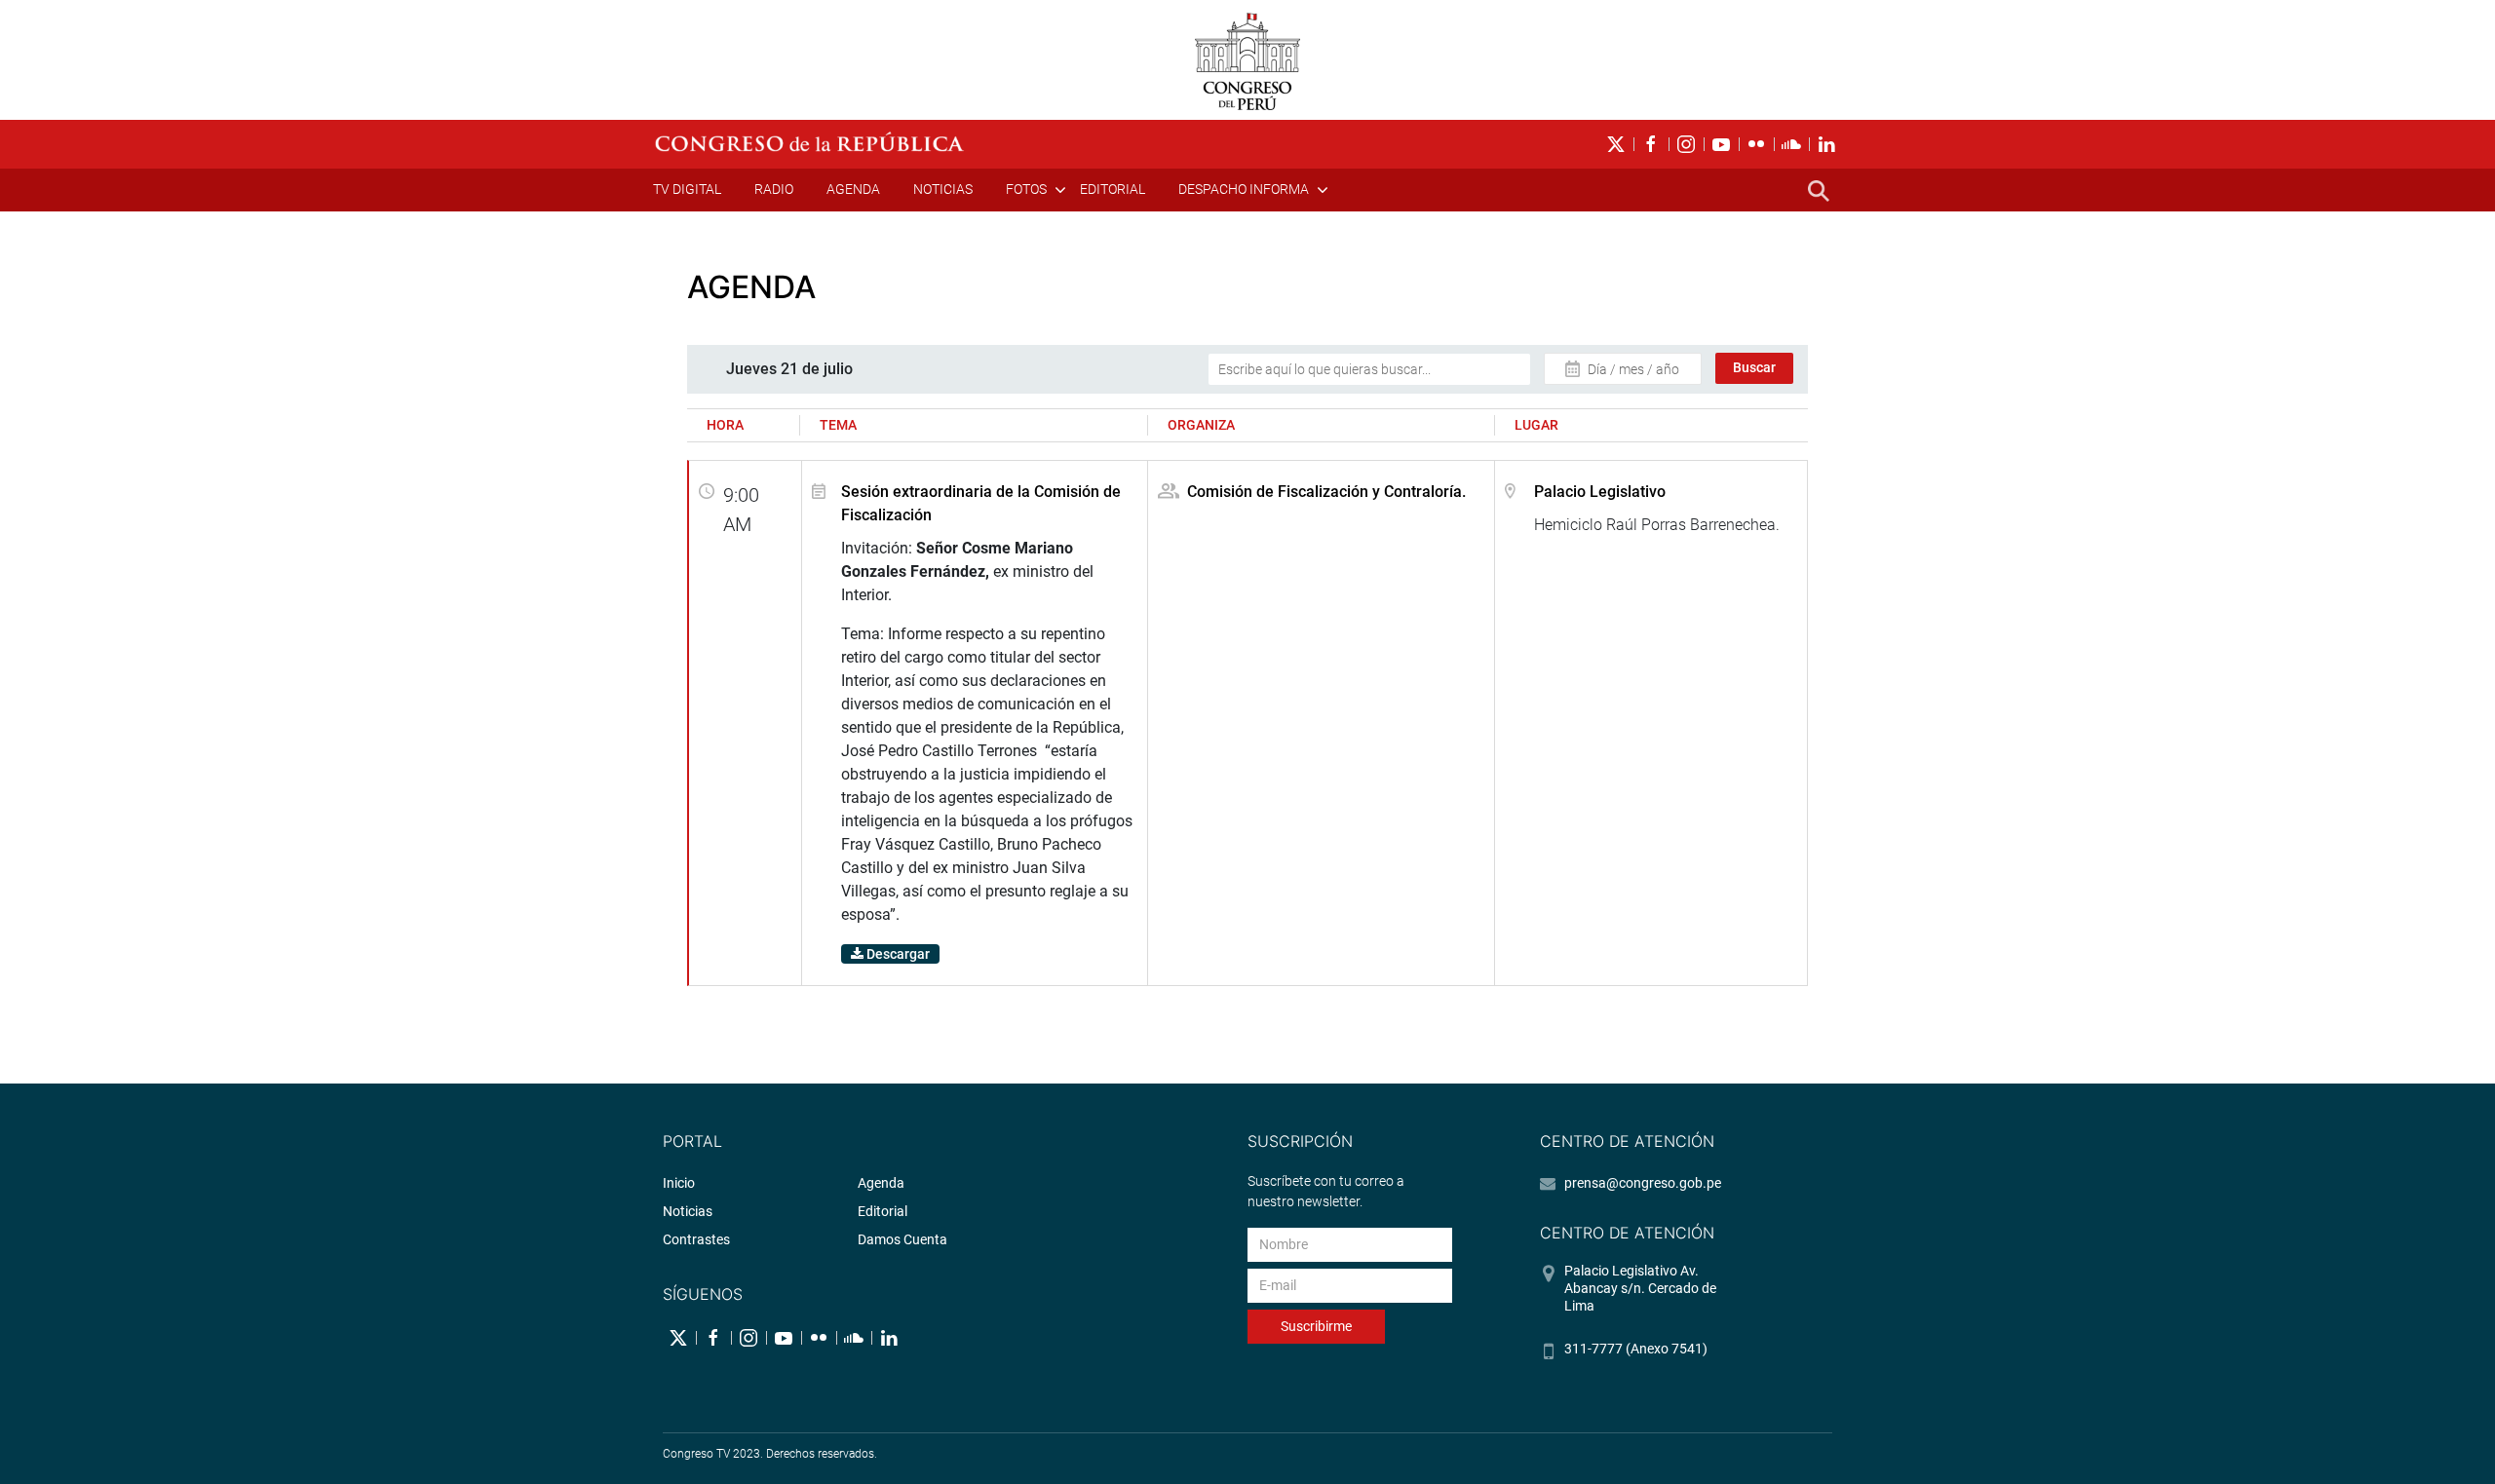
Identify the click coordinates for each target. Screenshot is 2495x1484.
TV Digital (687, 189)
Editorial (1113, 189)
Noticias (943, 189)
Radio (774, 189)
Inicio (679, 1183)
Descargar (897, 954)
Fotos (1026, 189)
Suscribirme (1316, 1326)
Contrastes (696, 1239)
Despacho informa (1244, 189)
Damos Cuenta (902, 1239)
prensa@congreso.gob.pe (1643, 1183)
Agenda (853, 189)
